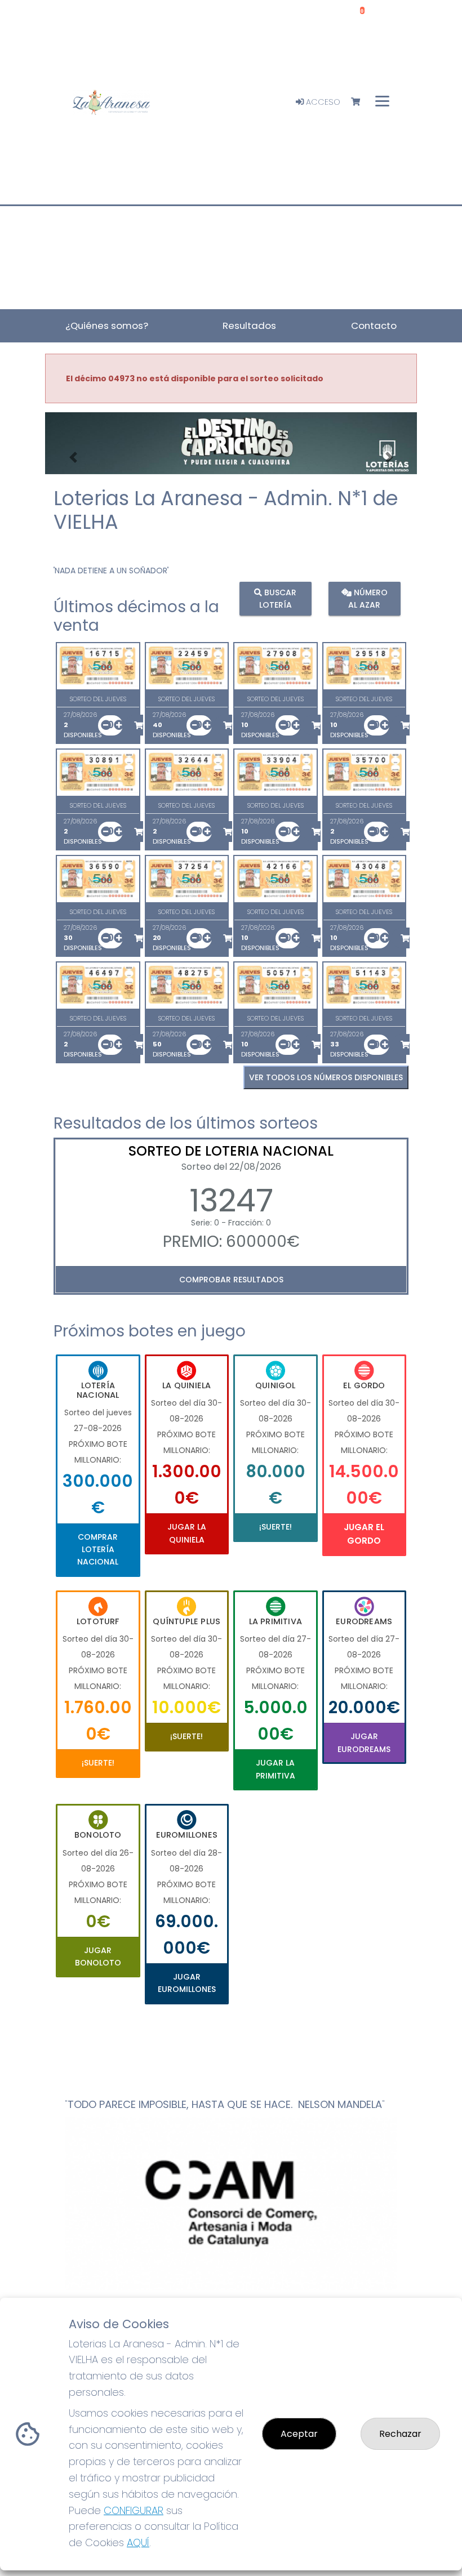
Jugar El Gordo (364, 1534)
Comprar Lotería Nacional (98, 1550)
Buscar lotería (278, 598)
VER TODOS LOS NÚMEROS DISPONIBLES (326, 1077)
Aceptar (299, 2434)
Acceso (322, 102)
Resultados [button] (249, 326)
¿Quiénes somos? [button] (107, 326)
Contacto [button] (374, 326)
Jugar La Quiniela (187, 1533)
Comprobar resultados (231, 1280)
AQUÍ (138, 2542)
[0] (361, 102)
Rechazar (400, 2434)
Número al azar (368, 598)
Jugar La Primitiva (276, 1769)
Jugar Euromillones (187, 1983)
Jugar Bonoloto (98, 1956)
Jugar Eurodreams (364, 1742)
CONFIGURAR (134, 2510)
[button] (73, 458)
